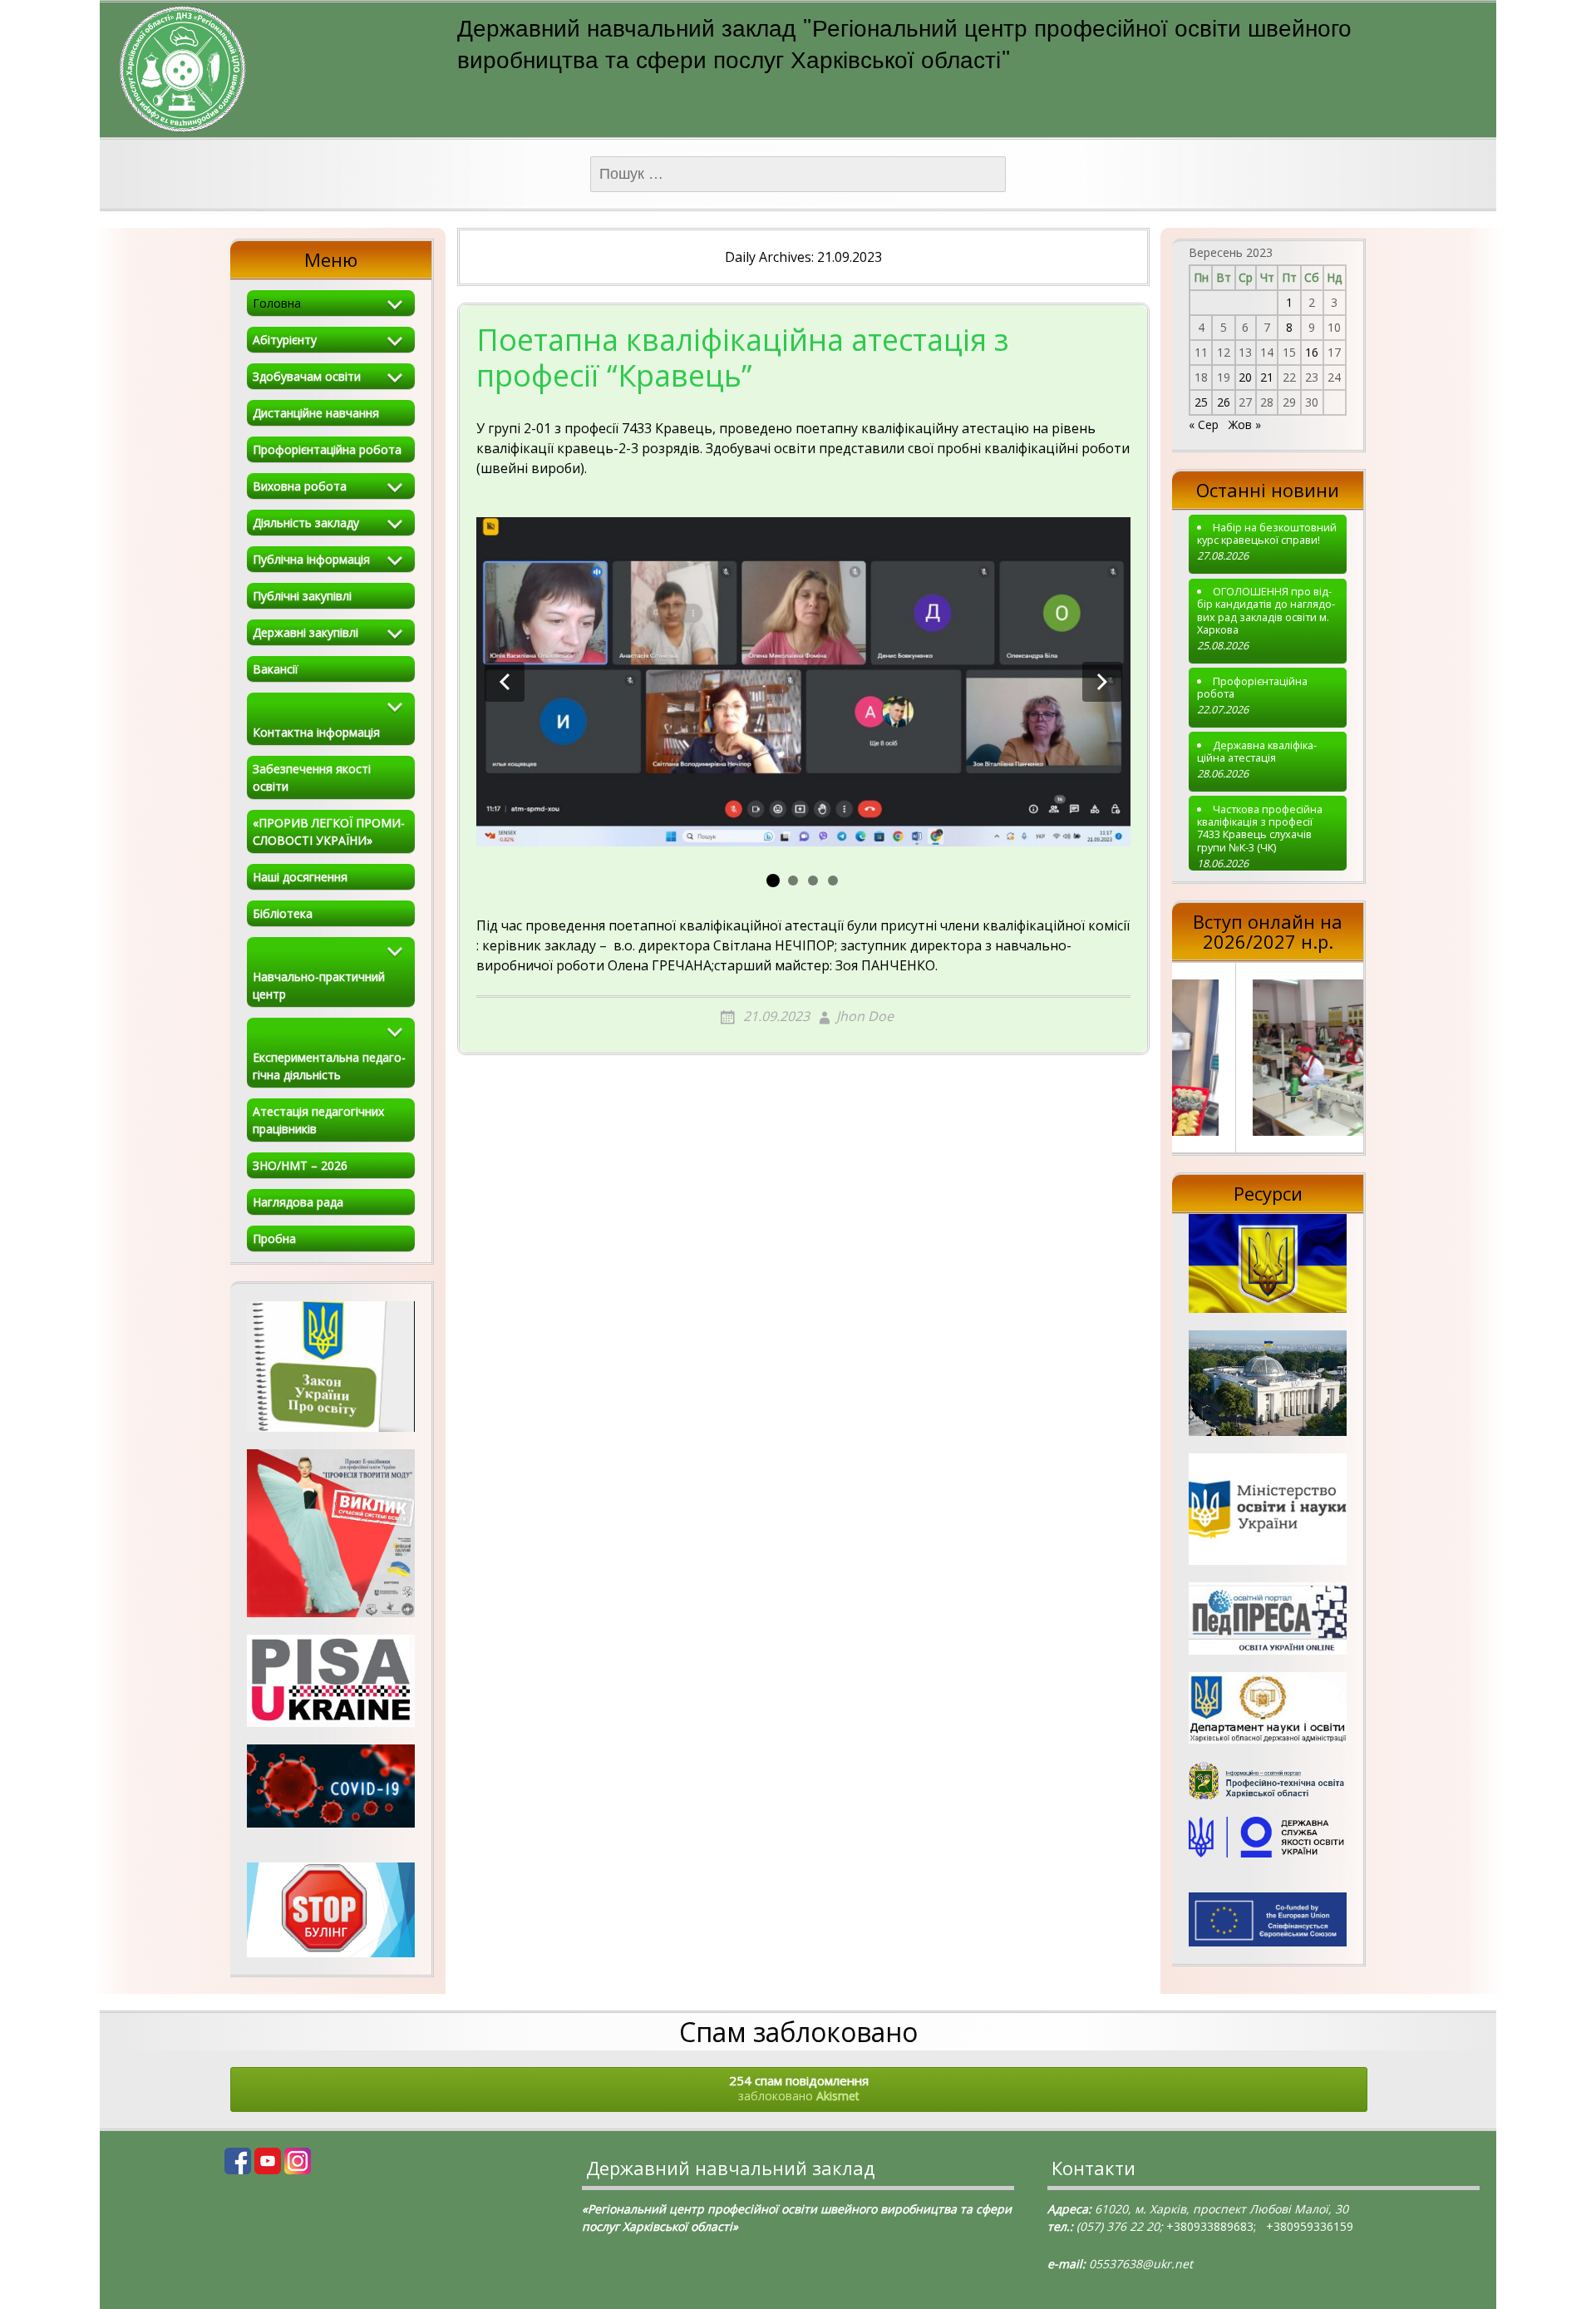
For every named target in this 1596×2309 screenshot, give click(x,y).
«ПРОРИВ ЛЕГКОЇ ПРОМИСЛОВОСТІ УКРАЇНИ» (329, 831)
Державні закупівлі (305, 632)
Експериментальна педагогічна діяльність (329, 1066)
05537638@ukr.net (1141, 2264)
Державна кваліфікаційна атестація (1257, 752)
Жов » (1245, 424)
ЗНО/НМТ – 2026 (300, 1165)
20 (1245, 377)
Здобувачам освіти (307, 376)
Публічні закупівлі (302, 596)
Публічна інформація (311, 559)
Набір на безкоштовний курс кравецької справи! (1267, 534)
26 (1224, 402)
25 (1201, 402)
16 (1312, 352)
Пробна (274, 1238)
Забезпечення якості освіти (312, 777)
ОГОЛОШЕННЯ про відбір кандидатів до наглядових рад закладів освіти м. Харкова (1266, 611)
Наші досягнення (300, 877)
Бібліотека (283, 913)
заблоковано (799, 2088)
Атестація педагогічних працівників (318, 1120)
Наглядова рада (298, 1202)
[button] (505, 682)
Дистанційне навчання (316, 413)
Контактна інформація (316, 732)
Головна (277, 303)
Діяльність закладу (306, 523)
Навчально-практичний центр (319, 985)
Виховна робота (300, 486)
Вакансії (276, 669)
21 (1267, 377)
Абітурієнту (285, 340)
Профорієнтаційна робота (327, 449)
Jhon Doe (865, 1016)
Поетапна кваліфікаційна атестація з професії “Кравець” (743, 359)
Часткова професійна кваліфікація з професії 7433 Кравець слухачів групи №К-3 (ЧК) (1260, 829)
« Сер (1204, 424)
